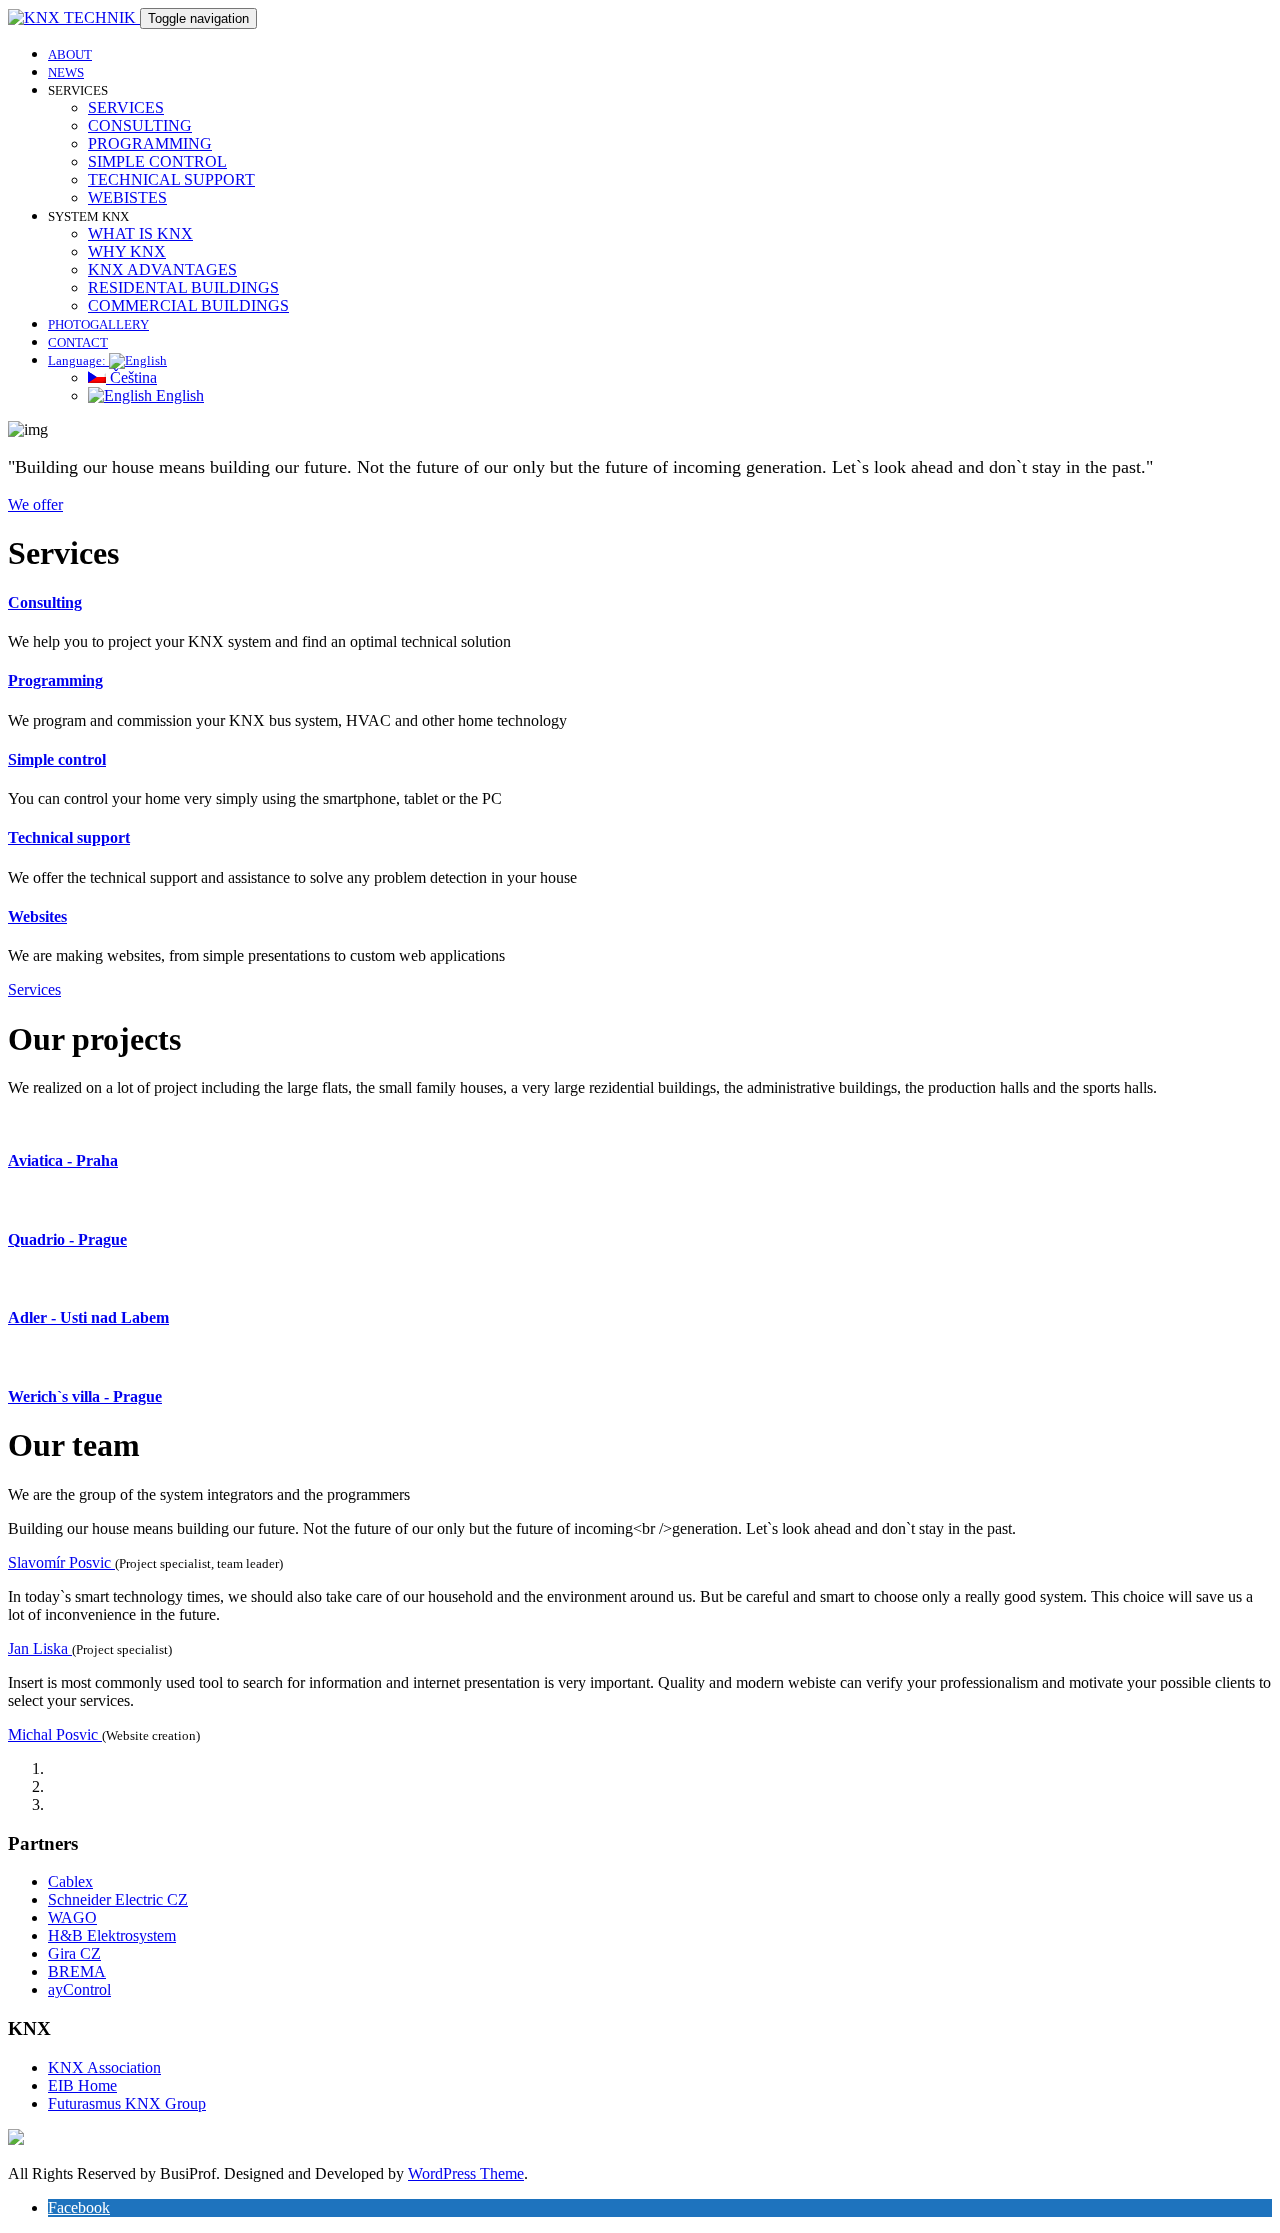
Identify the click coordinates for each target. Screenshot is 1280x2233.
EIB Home (82, 2085)
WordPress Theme (466, 2173)
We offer (35, 504)
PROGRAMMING (150, 143)
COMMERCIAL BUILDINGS (188, 305)
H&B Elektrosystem (112, 1935)
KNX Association (104, 2067)
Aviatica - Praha (63, 1160)
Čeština (131, 377)
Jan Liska (40, 1648)
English (178, 395)
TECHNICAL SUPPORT (171, 179)
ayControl (79, 1989)
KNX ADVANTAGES (162, 269)
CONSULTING (140, 125)
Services (34, 989)
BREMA (77, 1971)
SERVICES (126, 107)
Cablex (70, 1881)
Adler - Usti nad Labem (88, 1317)
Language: (78, 360)
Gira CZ (74, 1953)
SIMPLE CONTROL (157, 161)
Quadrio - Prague (67, 1239)
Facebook (79, 2207)
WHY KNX (127, 251)
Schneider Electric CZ (118, 1899)
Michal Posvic (55, 1734)
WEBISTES (127, 197)
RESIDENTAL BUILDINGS (183, 287)
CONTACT (78, 342)
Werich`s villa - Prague (85, 1396)
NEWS (66, 72)
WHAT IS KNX (140, 233)
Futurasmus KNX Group (127, 2103)
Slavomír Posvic (61, 1562)
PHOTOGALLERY (98, 324)
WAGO (72, 1917)
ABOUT (70, 54)
